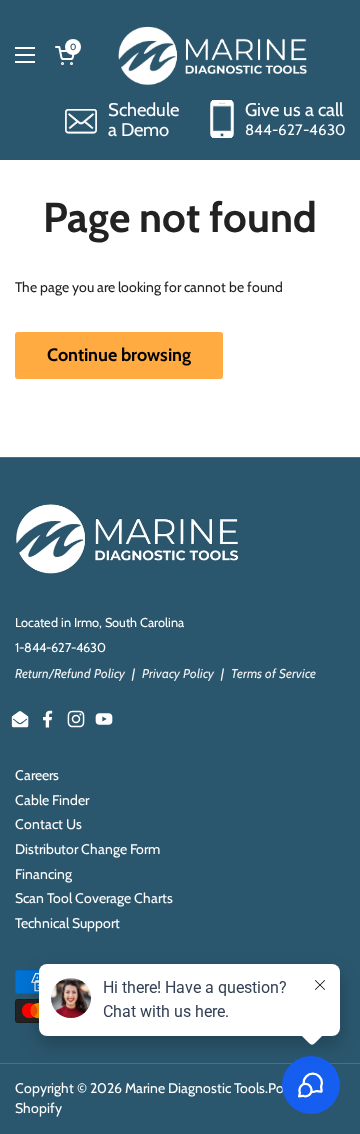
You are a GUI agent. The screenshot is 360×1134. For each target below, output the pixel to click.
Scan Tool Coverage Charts (94, 898)
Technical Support (67, 923)
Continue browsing (119, 355)
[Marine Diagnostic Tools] (215, 55)
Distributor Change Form (87, 849)
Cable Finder (52, 800)
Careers (37, 775)
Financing (43, 874)
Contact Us (48, 824)
